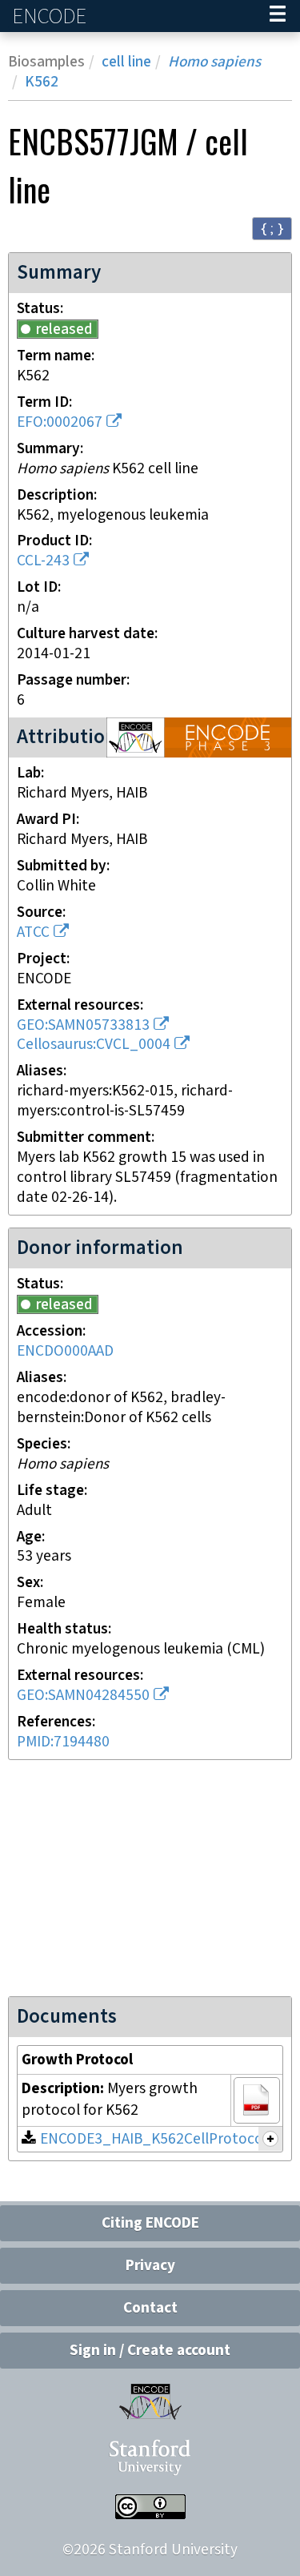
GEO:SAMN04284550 (83, 1696)
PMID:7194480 (63, 1742)
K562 (42, 82)
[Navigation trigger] (278, 16)
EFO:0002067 (60, 422)
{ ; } (272, 228)
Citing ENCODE (150, 2223)
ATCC (33, 932)
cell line (126, 62)
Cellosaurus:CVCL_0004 (94, 1045)
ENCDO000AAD (65, 1351)
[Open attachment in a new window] (257, 2100)
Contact (150, 2308)
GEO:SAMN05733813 (83, 1025)
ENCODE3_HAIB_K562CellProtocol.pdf (166, 2139)
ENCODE (51, 16)
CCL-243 (43, 561)
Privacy (150, 2266)
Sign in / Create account (150, 2351)
